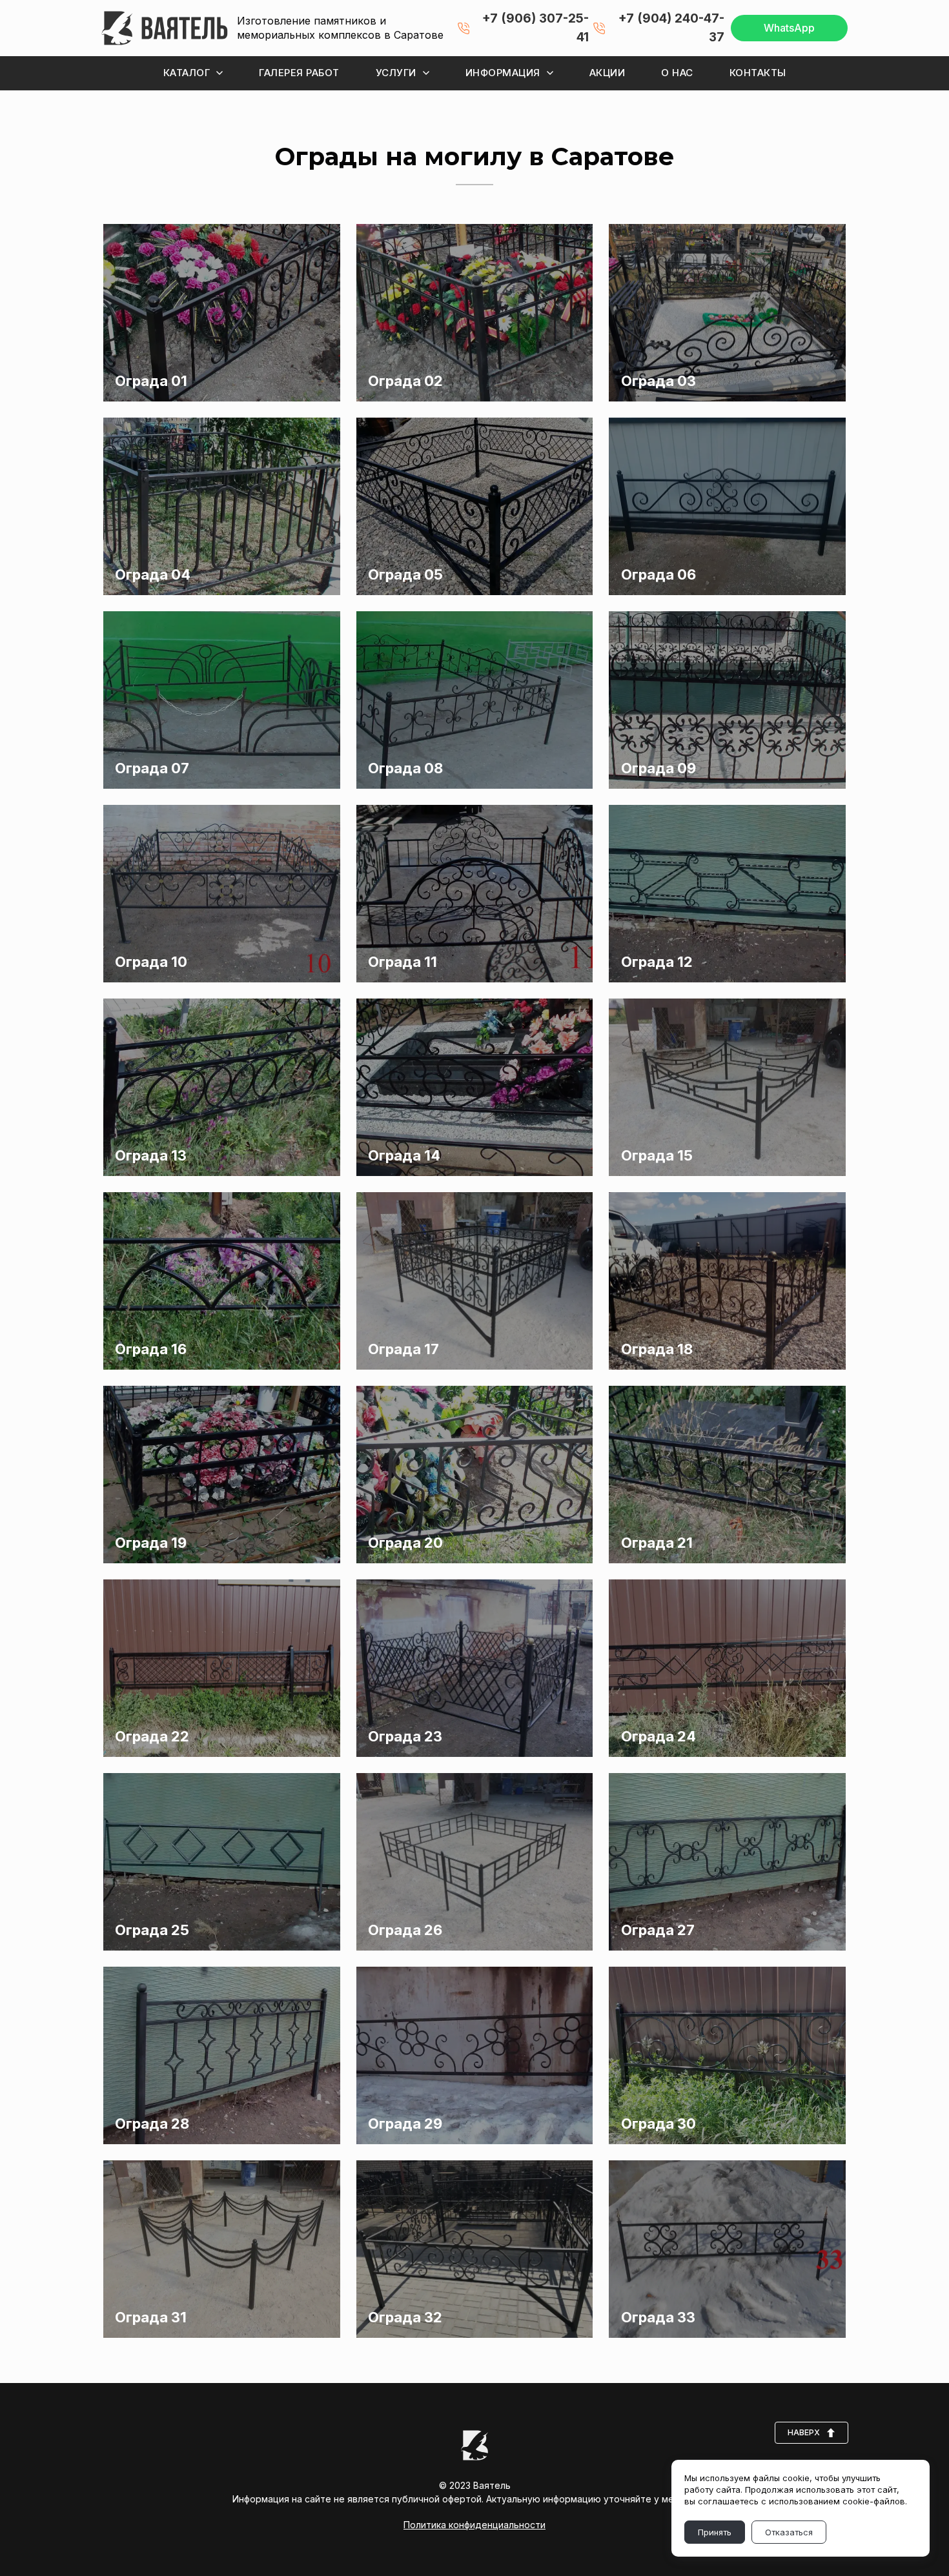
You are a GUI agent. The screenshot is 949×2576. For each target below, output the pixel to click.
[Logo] (165, 28)
